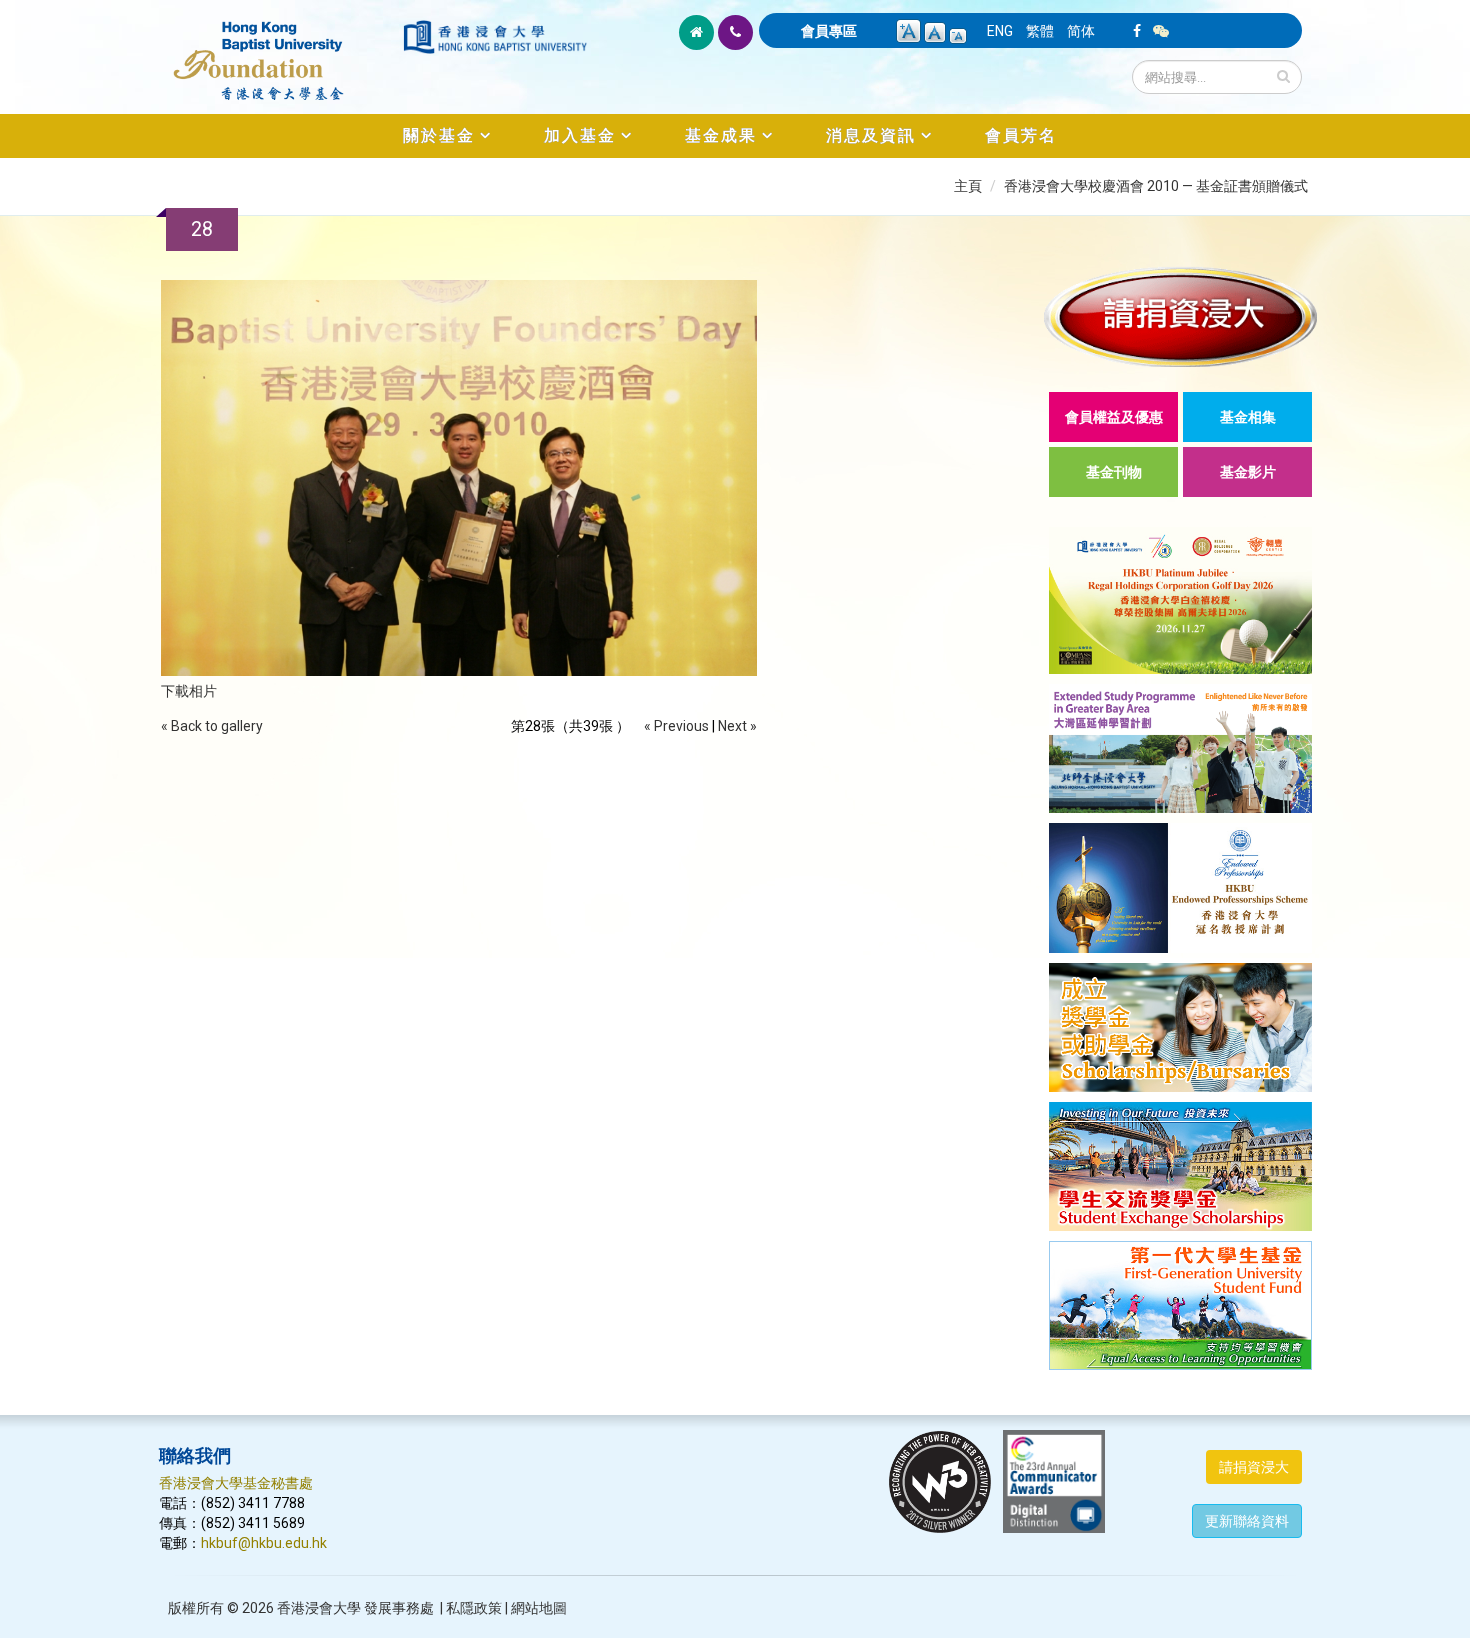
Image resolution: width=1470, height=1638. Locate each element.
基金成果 (721, 135)
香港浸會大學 (319, 1608)
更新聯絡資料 (1247, 1521)
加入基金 (580, 135)
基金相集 (1248, 417)
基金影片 (1248, 472)
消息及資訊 (871, 135)
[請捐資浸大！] (1180, 316)
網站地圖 (539, 1608)
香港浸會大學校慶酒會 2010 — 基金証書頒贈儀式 (1156, 186)
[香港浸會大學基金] (279, 50)
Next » (737, 726)
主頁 (968, 186)
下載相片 (189, 691)
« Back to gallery (212, 726)
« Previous (676, 726)
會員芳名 (1021, 135)
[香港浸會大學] (495, 37)
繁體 (1040, 31)
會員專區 (829, 31)
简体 (1081, 31)
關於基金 (439, 135)
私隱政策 (474, 1608)
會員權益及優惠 (1114, 417)
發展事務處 (399, 1608)
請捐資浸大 (1254, 1467)
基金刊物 (1114, 472)
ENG (1000, 31)
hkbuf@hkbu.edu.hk (264, 1543)
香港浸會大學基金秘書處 (236, 1483)
